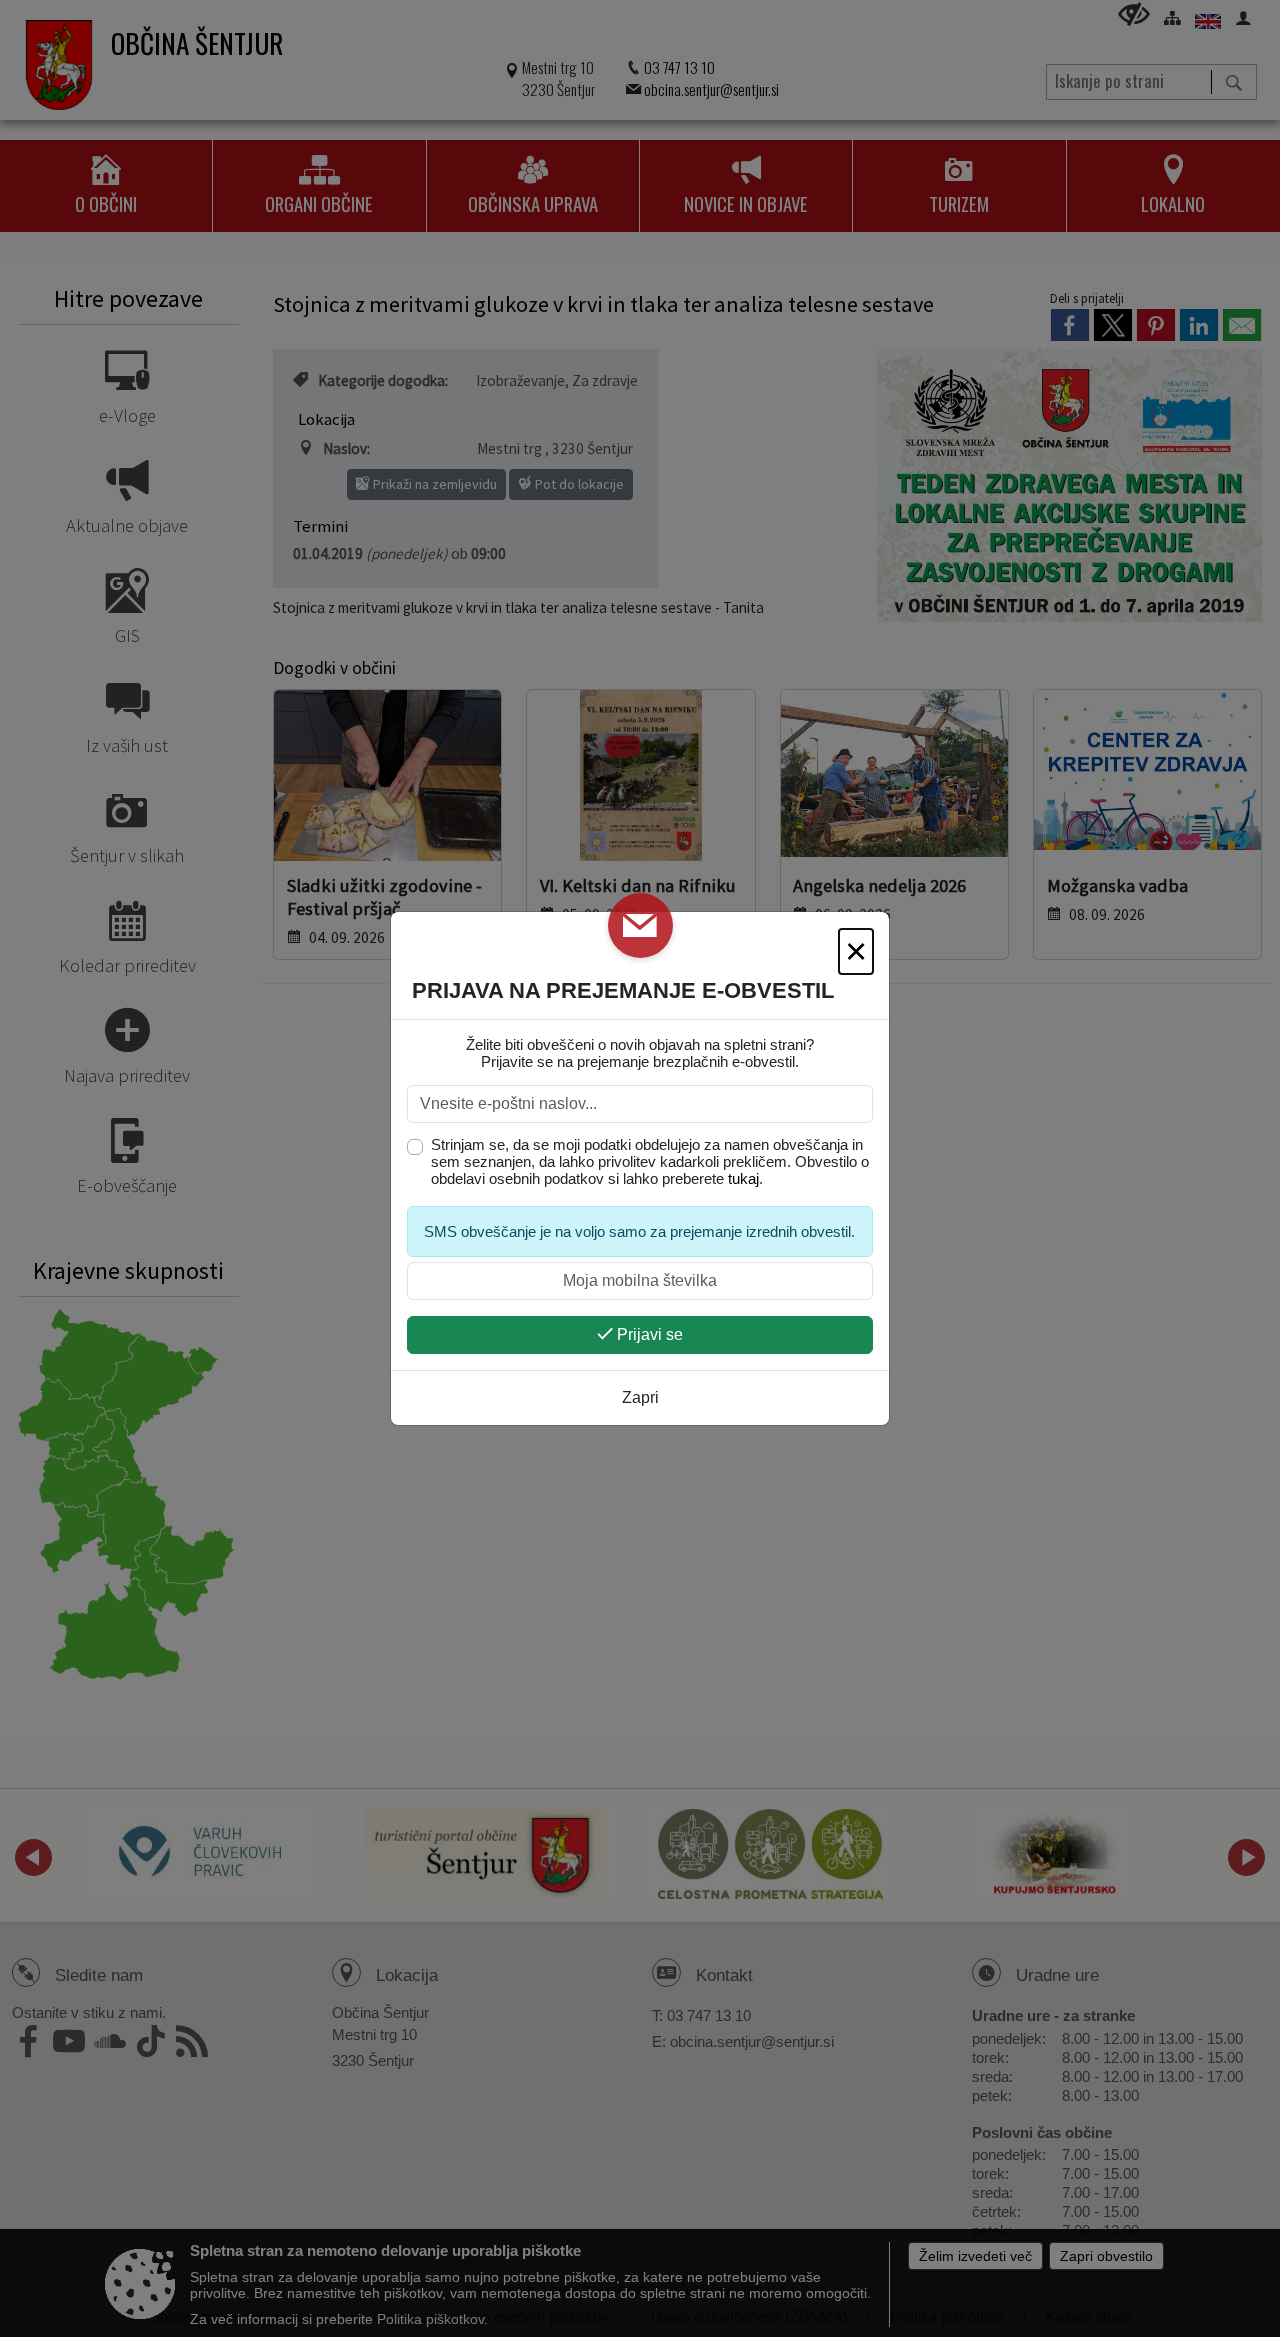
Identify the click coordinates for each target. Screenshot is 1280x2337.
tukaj (743, 1178)
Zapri (640, 1397)
